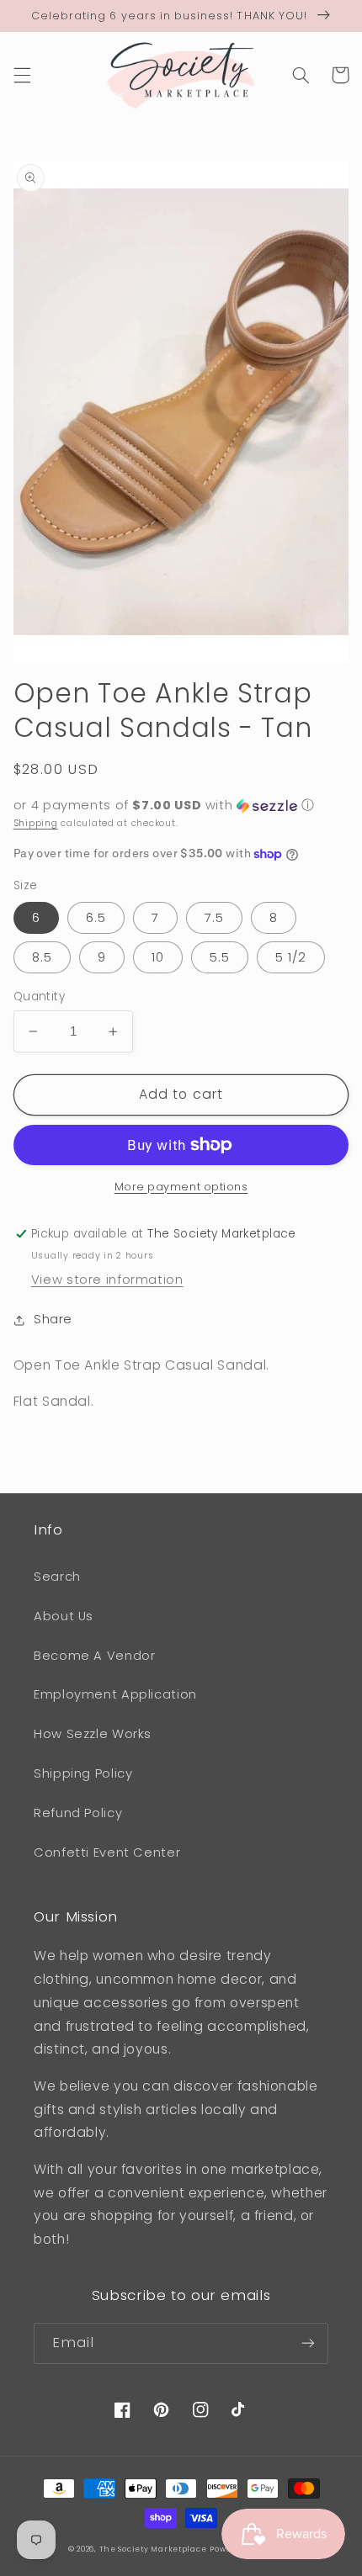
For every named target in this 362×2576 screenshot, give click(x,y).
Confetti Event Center (107, 1852)
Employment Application (115, 1694)
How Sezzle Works (93, 1734)
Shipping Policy (83, 1773)
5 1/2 (291, 957)
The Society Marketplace (153, 2549)
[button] (22, 75)
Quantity (39, 996)
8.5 (42, 957)
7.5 (214, 918)
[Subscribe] (308, 2343)
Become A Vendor (94, 1656)
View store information (107, 1280)
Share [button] (53, 1319)
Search (57, 1577)
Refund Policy (78, 1813)
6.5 (96, 918)
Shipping (36, 823)
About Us (64, 1616)
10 (158, 957)
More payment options (181, 1187)
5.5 (220, 957)
